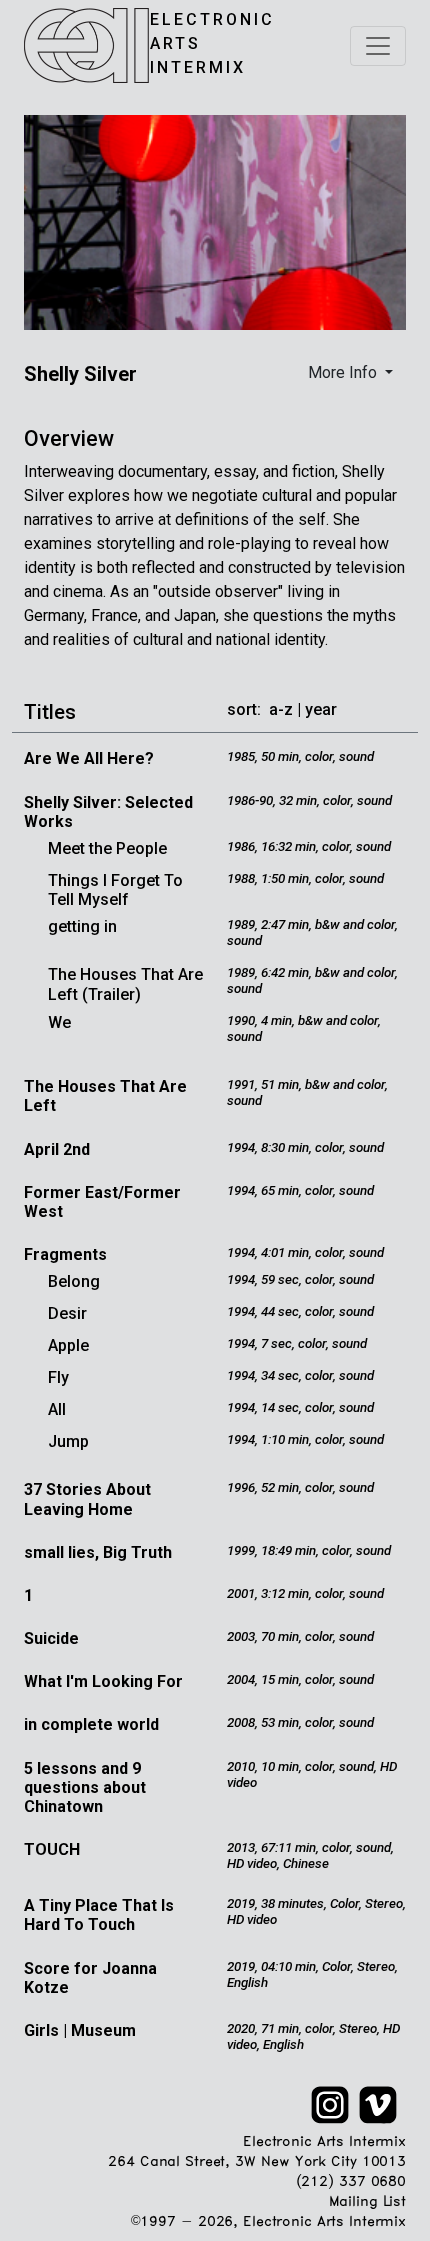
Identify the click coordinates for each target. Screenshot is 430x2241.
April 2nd (57, 1149)
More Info (344, 372)
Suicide (51, 1638)
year (321, 709)
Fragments (65, 1254)
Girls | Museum (80, 2030)
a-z (281, 709)
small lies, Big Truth (98, 1552)
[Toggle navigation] (378, 46)
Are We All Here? (89, 758)
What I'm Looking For (103, 1681)
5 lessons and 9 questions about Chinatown (85, 1787)
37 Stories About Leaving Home (87, 1499)
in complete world (91, 1724)
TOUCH (52, 1849)
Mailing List (367, 2202)
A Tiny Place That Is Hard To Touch (99, 1915)
